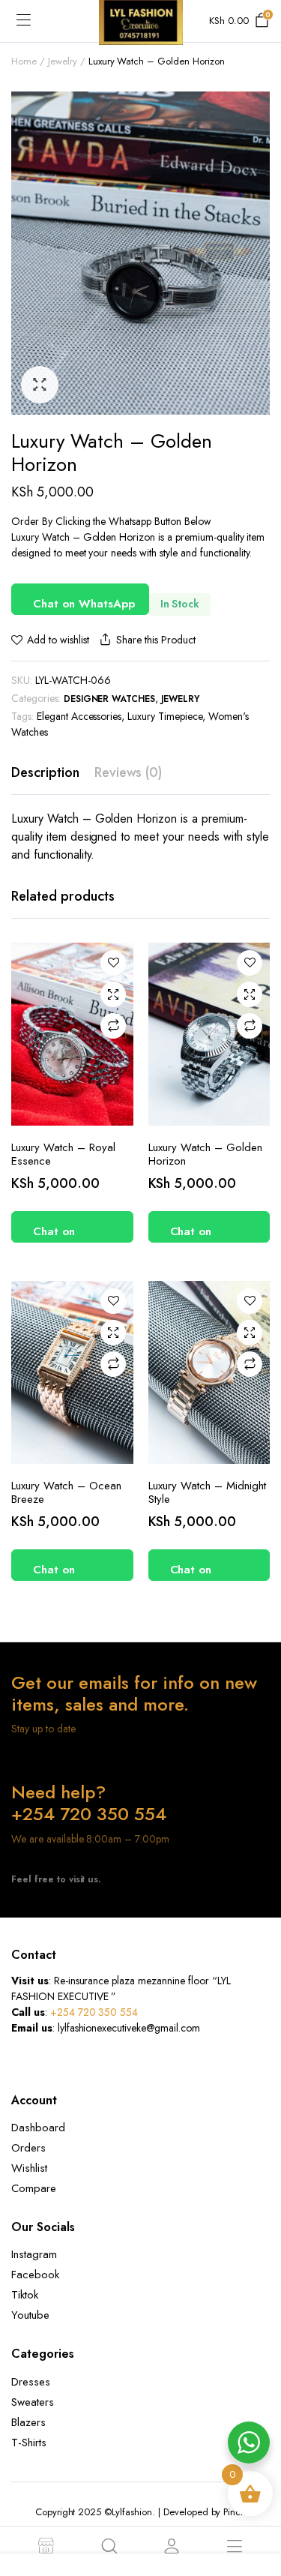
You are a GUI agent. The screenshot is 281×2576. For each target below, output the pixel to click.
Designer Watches (110, 699)
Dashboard (38, 2128)
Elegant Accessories (79, 716)
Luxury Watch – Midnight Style (207, 1492)
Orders (28, 2148)
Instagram (34, 2254)
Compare (113, 1026)
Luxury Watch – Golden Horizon (205, 1154)
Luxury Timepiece (165, 716)
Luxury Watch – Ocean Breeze (66, 1492)
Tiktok (25, 2295)
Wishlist (29, 2168)
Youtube (30, 2315)
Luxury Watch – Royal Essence (63, 1154)
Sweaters (33, 2402)
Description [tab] (45, 772)
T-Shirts (29, 2443)
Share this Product (155, 640)
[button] (40, 385)
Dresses (31, 2382)
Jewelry (63, 61)
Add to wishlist (58, 640)
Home (24, 61)
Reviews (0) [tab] (129, 772)
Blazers (28, 2422)
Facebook (35, 2275)
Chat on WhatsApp (84, 604)
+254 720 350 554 (94, 2012)
